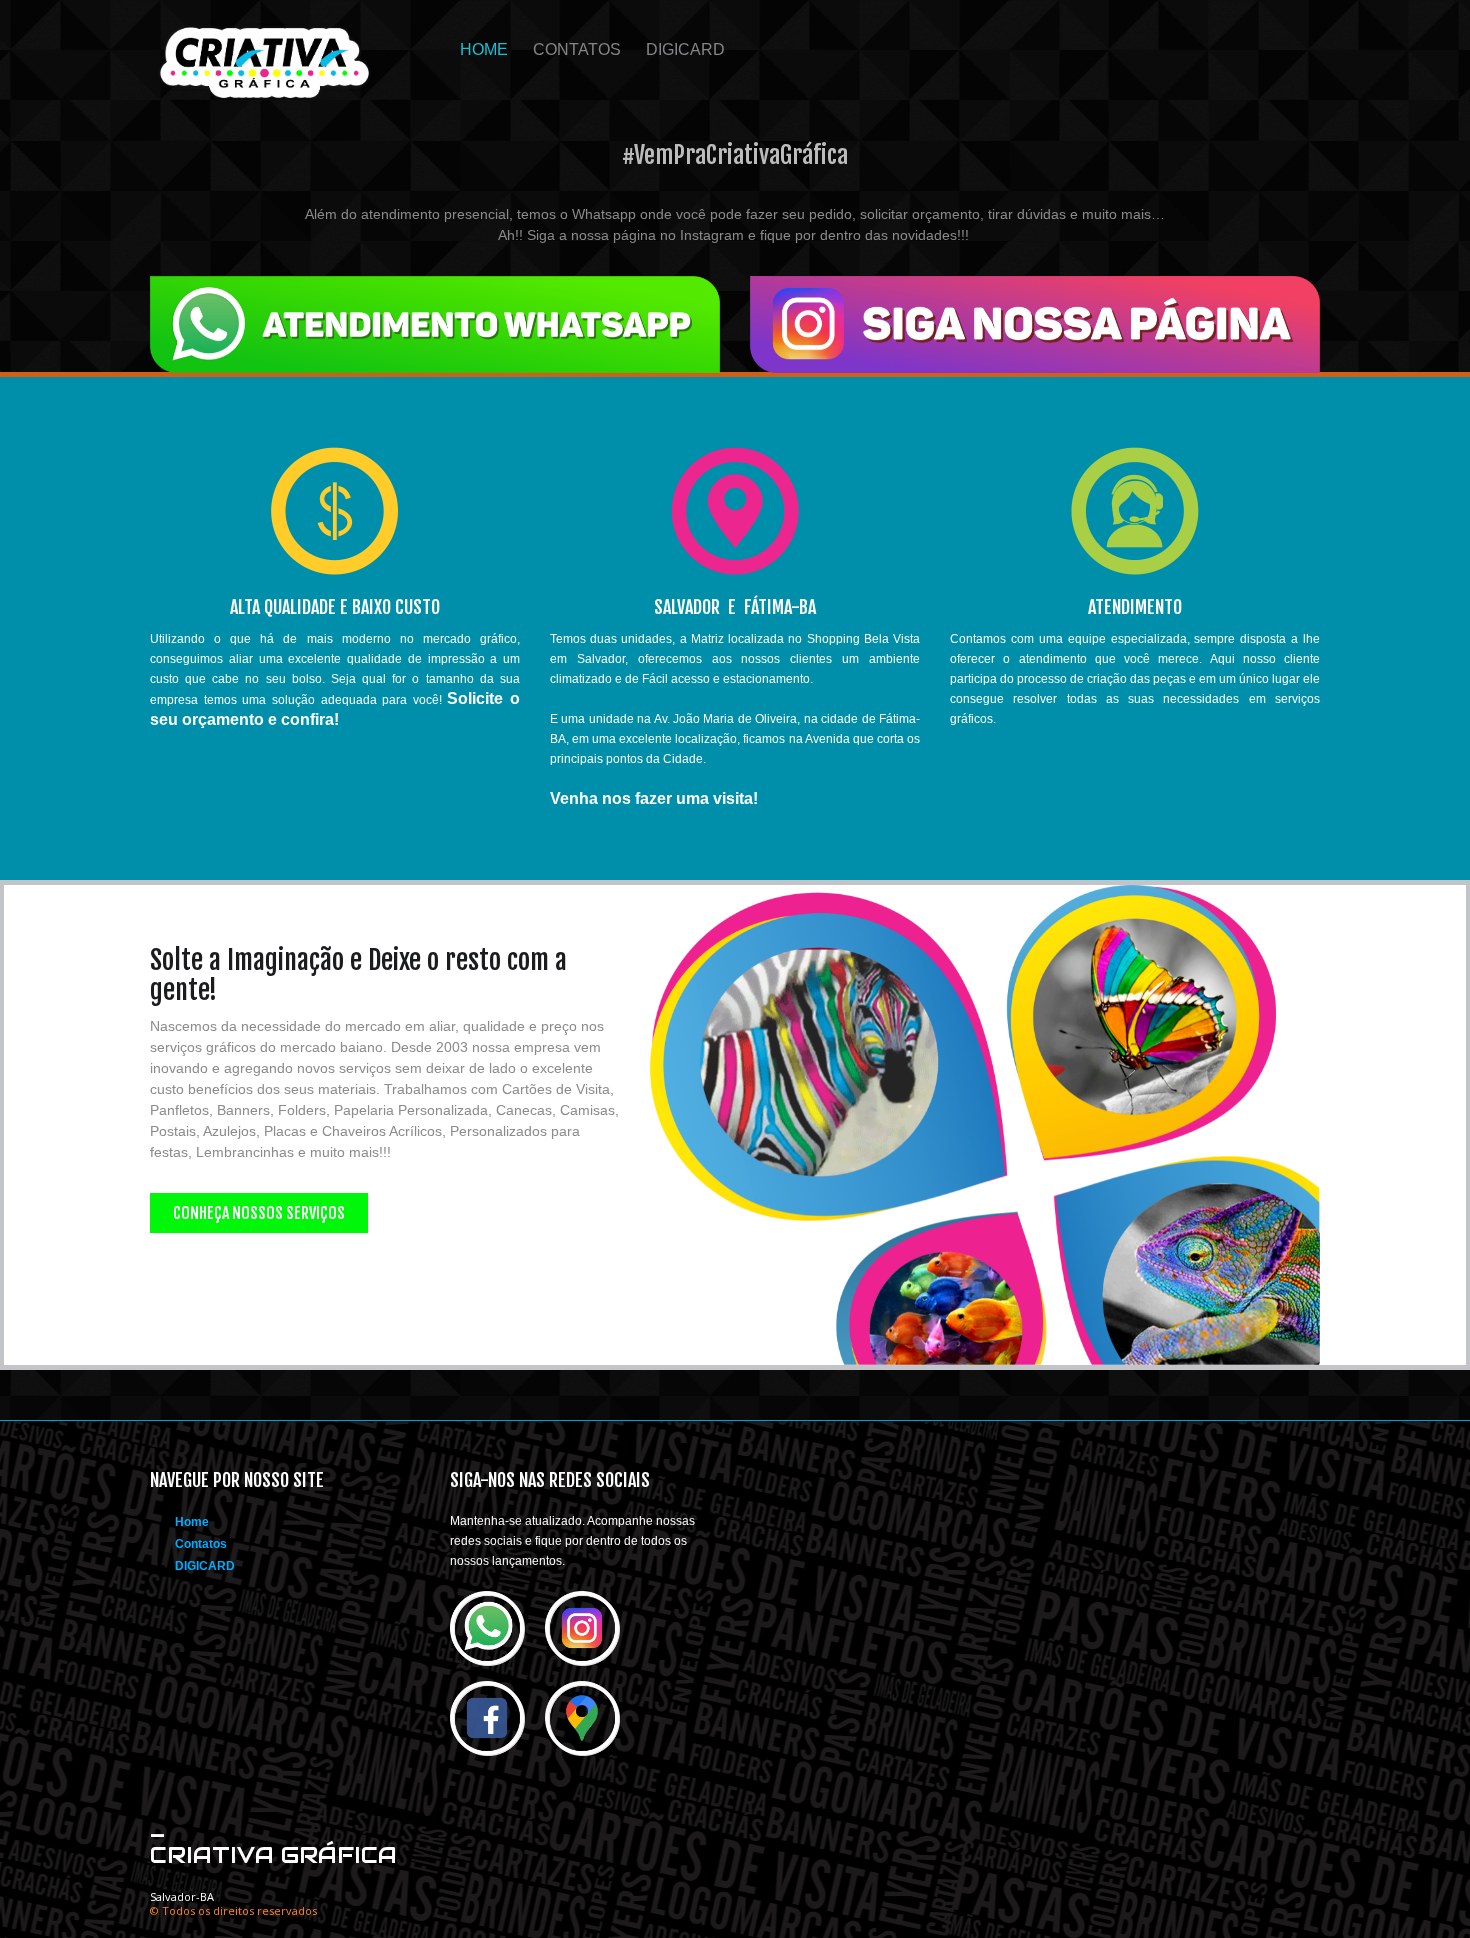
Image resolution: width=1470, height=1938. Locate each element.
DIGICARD (685, 49)
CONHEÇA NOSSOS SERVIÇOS (259, 1213)
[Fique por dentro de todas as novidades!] (1035, 323)
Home (484, 49)
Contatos (577, 49)
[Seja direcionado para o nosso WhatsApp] (435, 323)
